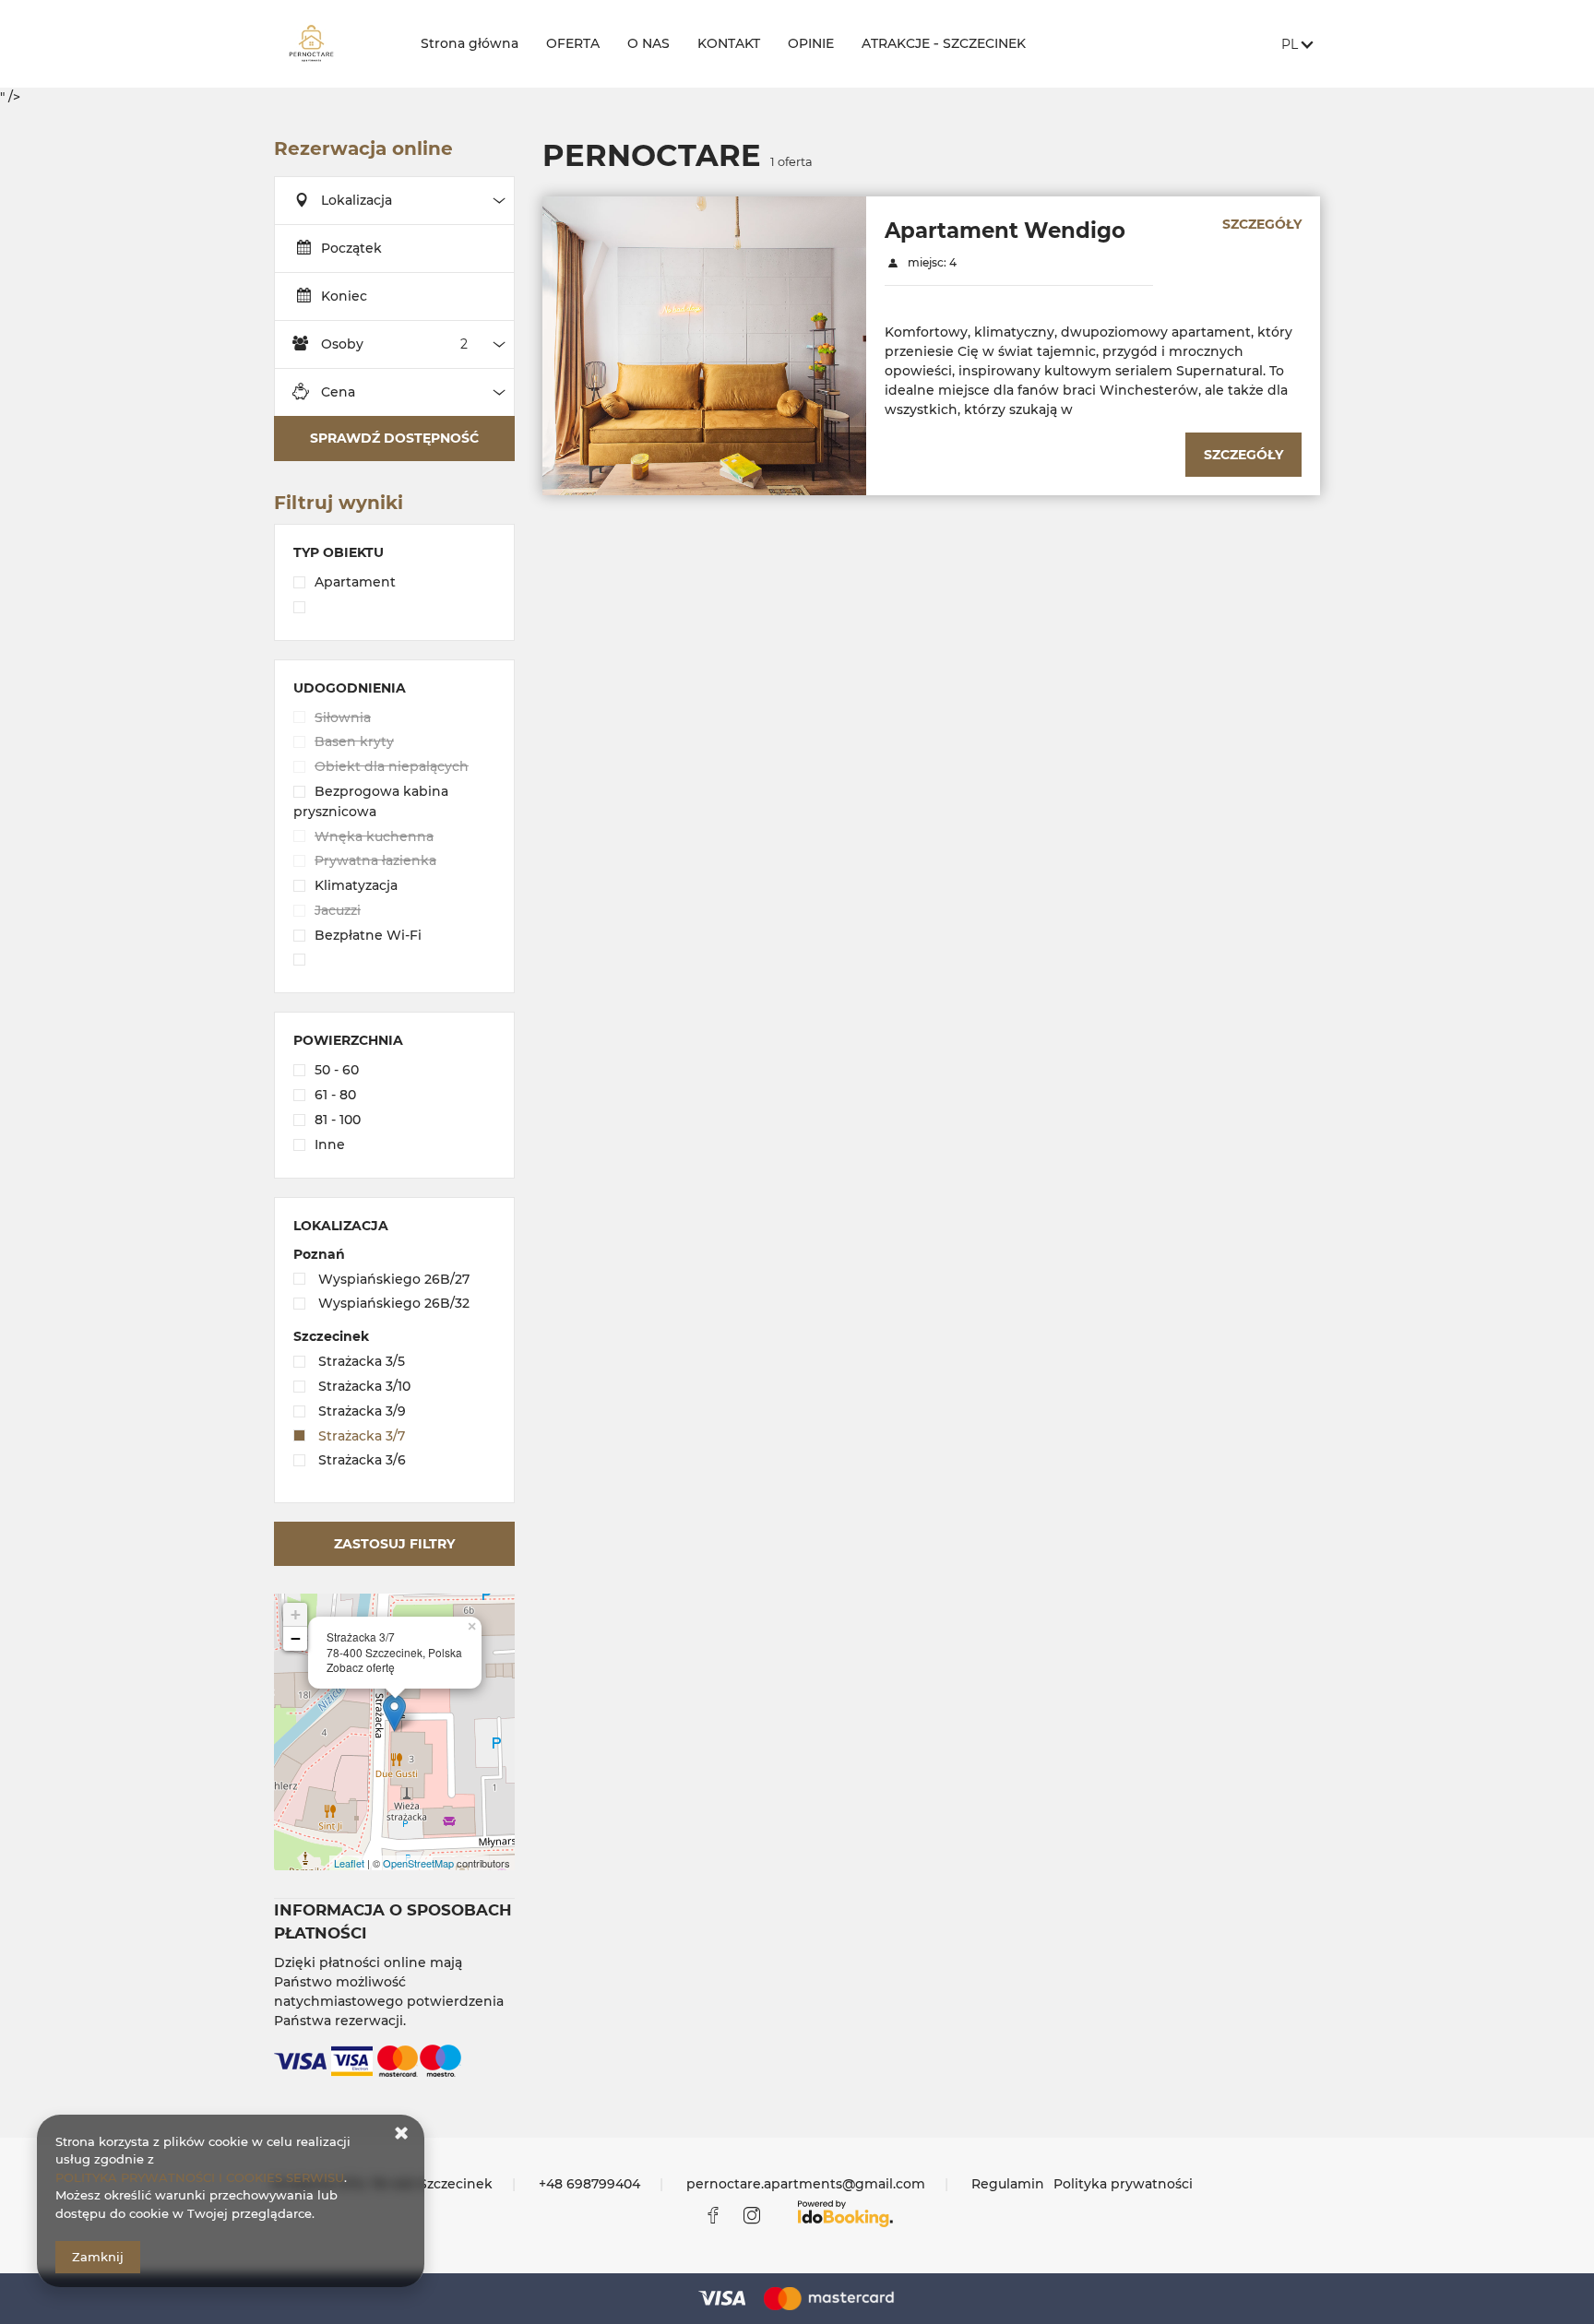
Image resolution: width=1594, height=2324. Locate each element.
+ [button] (296, 1614)
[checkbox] (394, 584)
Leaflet (349, 1863)
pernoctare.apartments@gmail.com (806, 2184)
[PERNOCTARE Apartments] (332, 44)
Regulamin (1008, 2184)
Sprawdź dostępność (394, 438)
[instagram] (752, 2215)
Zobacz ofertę (361, 1667)
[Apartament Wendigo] (704, 345)
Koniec (344, 296)
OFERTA (573, 43)
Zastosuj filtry (394, 1544)
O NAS (648, 43)
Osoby (342, 344)
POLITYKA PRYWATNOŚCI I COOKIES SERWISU (200, 2177)
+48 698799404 (589, 2184)
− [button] (296, 1638)
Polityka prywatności (1123, 2184)
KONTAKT (729, 43)
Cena (338, 392)
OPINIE (811, 43)
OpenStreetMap (418, 1863)
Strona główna (470, 43)
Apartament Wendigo (1005, 231)
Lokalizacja (357, 200)
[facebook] (713, 2215)
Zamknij (98, 2257)
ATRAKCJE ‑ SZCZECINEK (944, 43)
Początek (351, 248)
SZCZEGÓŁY (1261, 224)
